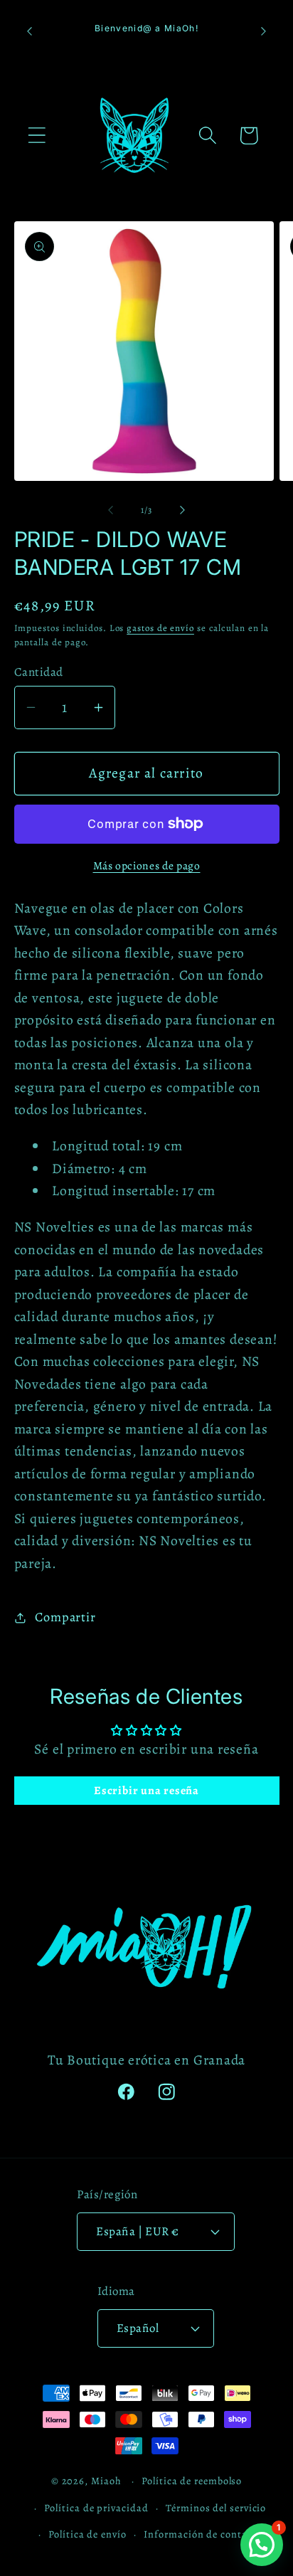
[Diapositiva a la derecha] (183, 510)
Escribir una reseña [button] (146, 1791)
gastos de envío (160, 628)
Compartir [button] (65, 1617)
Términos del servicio (216, 2508)
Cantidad (39, 672)
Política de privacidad (96, 2508)
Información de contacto (203, 2534)
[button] (37, 136)
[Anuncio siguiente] (264, 31)
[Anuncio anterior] (30, 31)
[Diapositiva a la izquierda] (110, 510)
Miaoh (106, 2481)
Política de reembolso (192, 2481)
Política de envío (87, 2534)
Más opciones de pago (147, 865)
